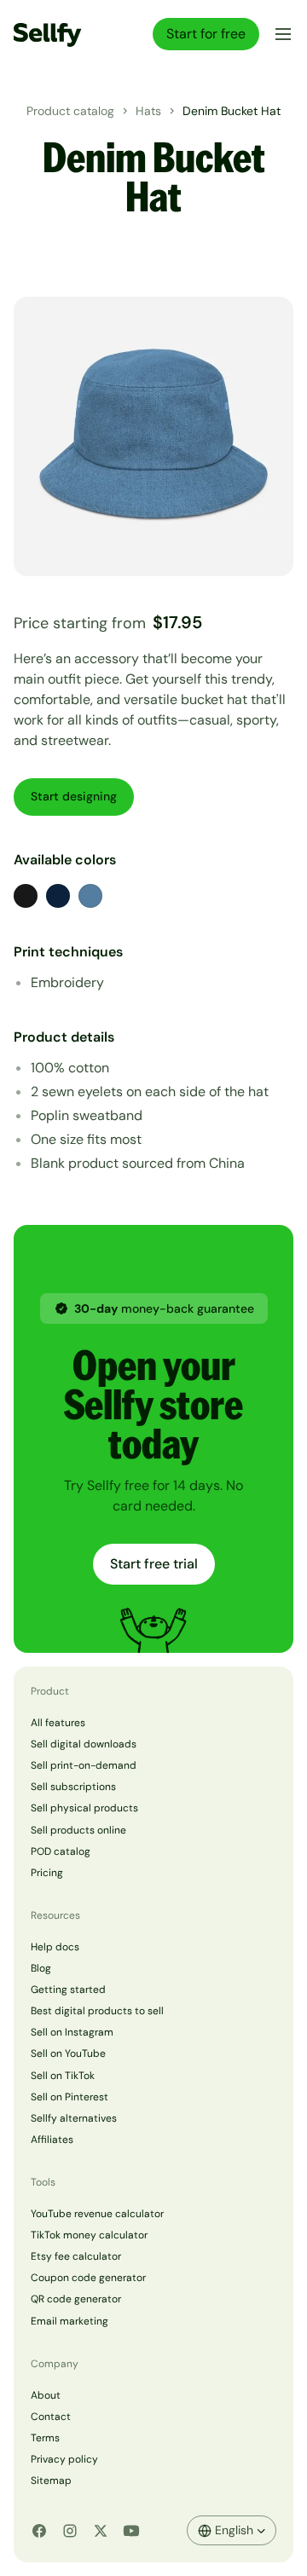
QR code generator (76, 2299)
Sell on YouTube (68, 2053)
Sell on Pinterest (70, 2097)
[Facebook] (39, 2531)
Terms (45, 2438)
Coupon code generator (88, 2278)
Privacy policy (64, 2459)
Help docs (55, 1947)
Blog (41, 1968)
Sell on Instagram (72, 2032)
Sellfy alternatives (74, 2118)
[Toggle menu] (280, 34)
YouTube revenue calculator (97, 2214)
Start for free (206, 34)
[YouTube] (131, 2531)
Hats (148, 111)
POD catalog (61, 1851)
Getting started (68, 1990)
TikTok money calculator (89, 2235)
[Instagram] (70, 2531)
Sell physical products (84, 1808)
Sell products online (78, 1830)
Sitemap (51, 2481)
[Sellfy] (48, 34)
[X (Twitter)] (101, 2531)
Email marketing (70, 2321)
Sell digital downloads (84, 1744)
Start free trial (154, 1564)
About (46, 2395)
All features (58, 1723)
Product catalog (70, 111)
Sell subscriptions (73, 1787)
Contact (51, 2417)
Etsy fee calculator (76, 2256)
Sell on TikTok (63, 2076)
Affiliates (52, 2140)
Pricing (47, 1873)
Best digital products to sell (97, 2011)
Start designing (74, 796)
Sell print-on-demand (84, 1765)
